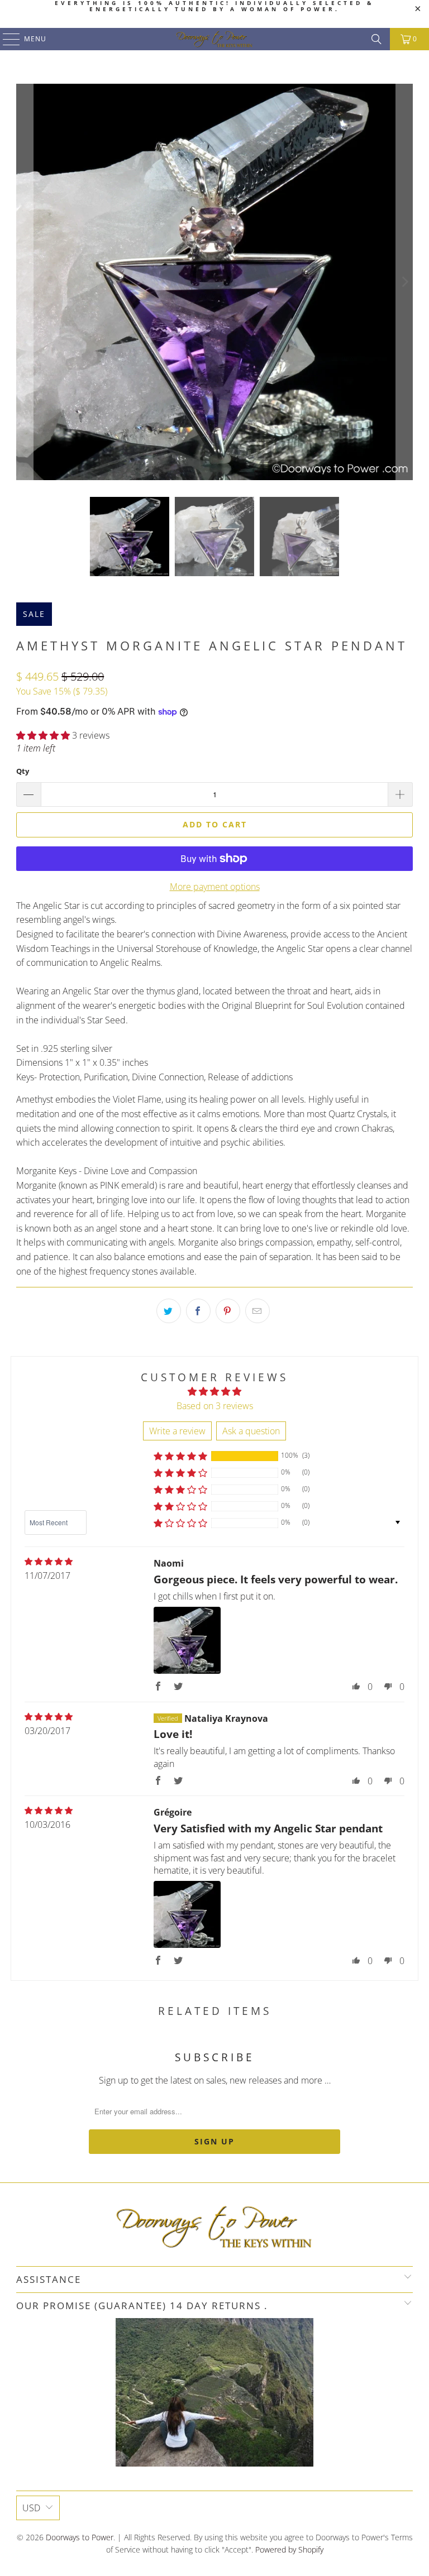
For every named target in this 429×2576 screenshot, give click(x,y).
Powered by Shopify (289, 2549)
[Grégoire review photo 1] (187, 1914)
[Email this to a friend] (258, 1311)
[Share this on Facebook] (198, 1311)
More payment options (215, 887)
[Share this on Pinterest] (228, 1311)
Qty (23, 771)
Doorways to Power (80, 2537)
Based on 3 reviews (215, 1406)
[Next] (404, 282)
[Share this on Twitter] (169, 1311)
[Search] (376, 39)
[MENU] (6, 39)
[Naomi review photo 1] (187, 1640)
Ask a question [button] (251, 1431)
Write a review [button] (177, 1431)
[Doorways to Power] (214, 39)
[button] (43, 735)
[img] (49, 1562)
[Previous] (25, 282)
